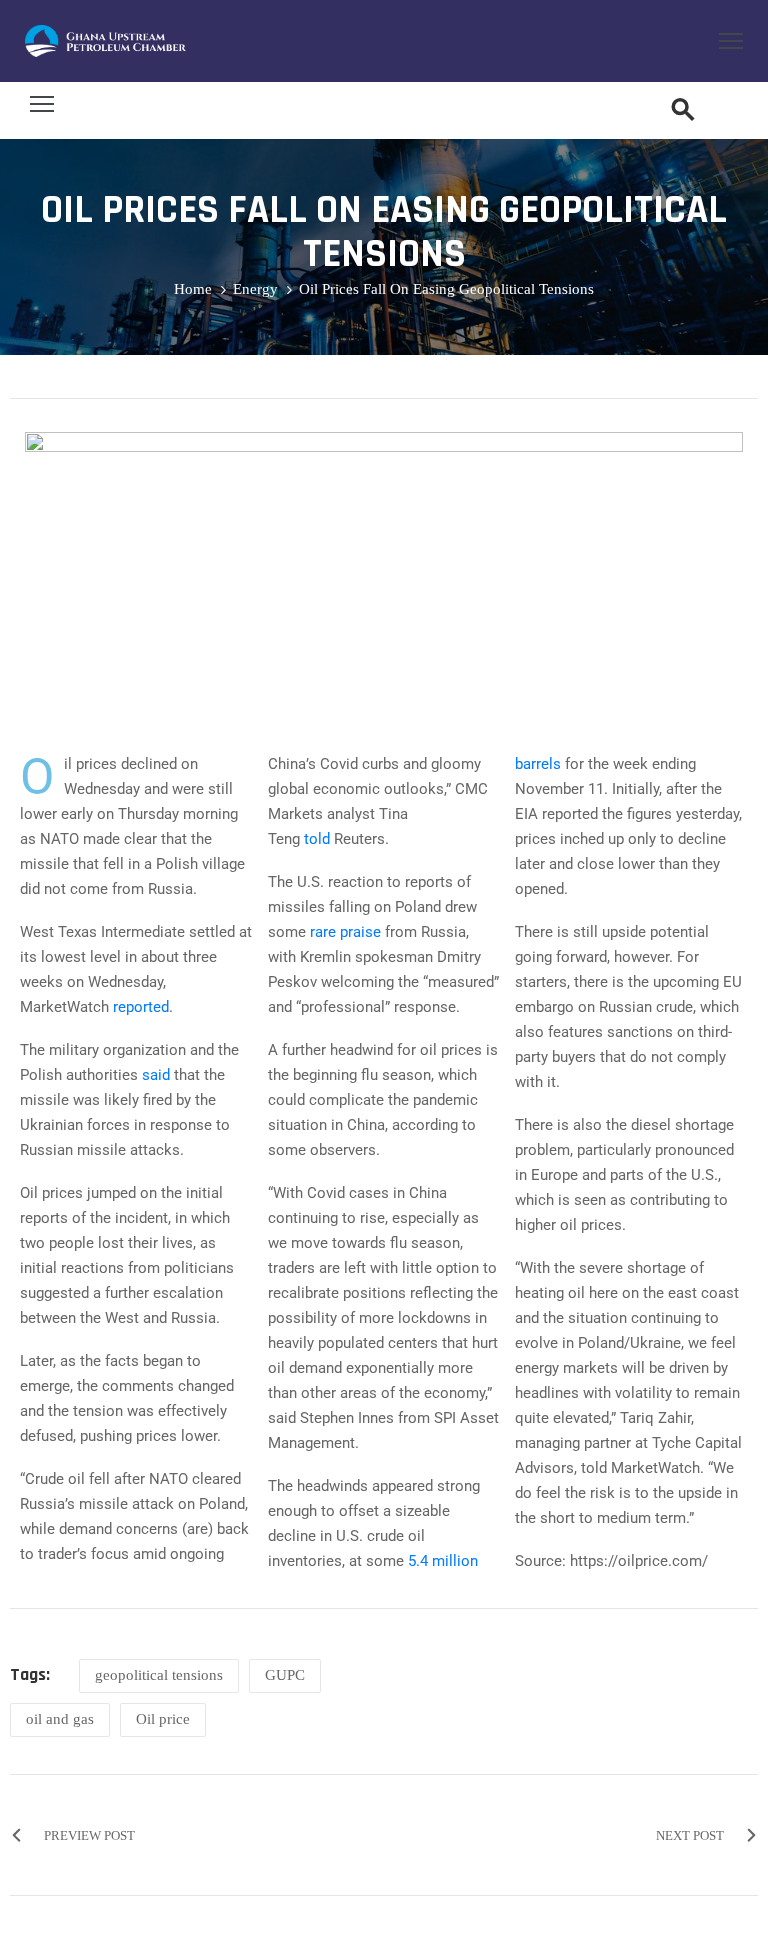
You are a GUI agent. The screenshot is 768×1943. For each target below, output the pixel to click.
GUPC (285, 1675)
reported (141, 1007)
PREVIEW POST (89, 1835)
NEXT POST (690, 1835)
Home (193, 289)
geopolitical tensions (159, 1675)
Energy (255, 289)
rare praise (345, 932)
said (156, 1075)
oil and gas (60, 1719)
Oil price (163, 1719)
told (317, 839)
